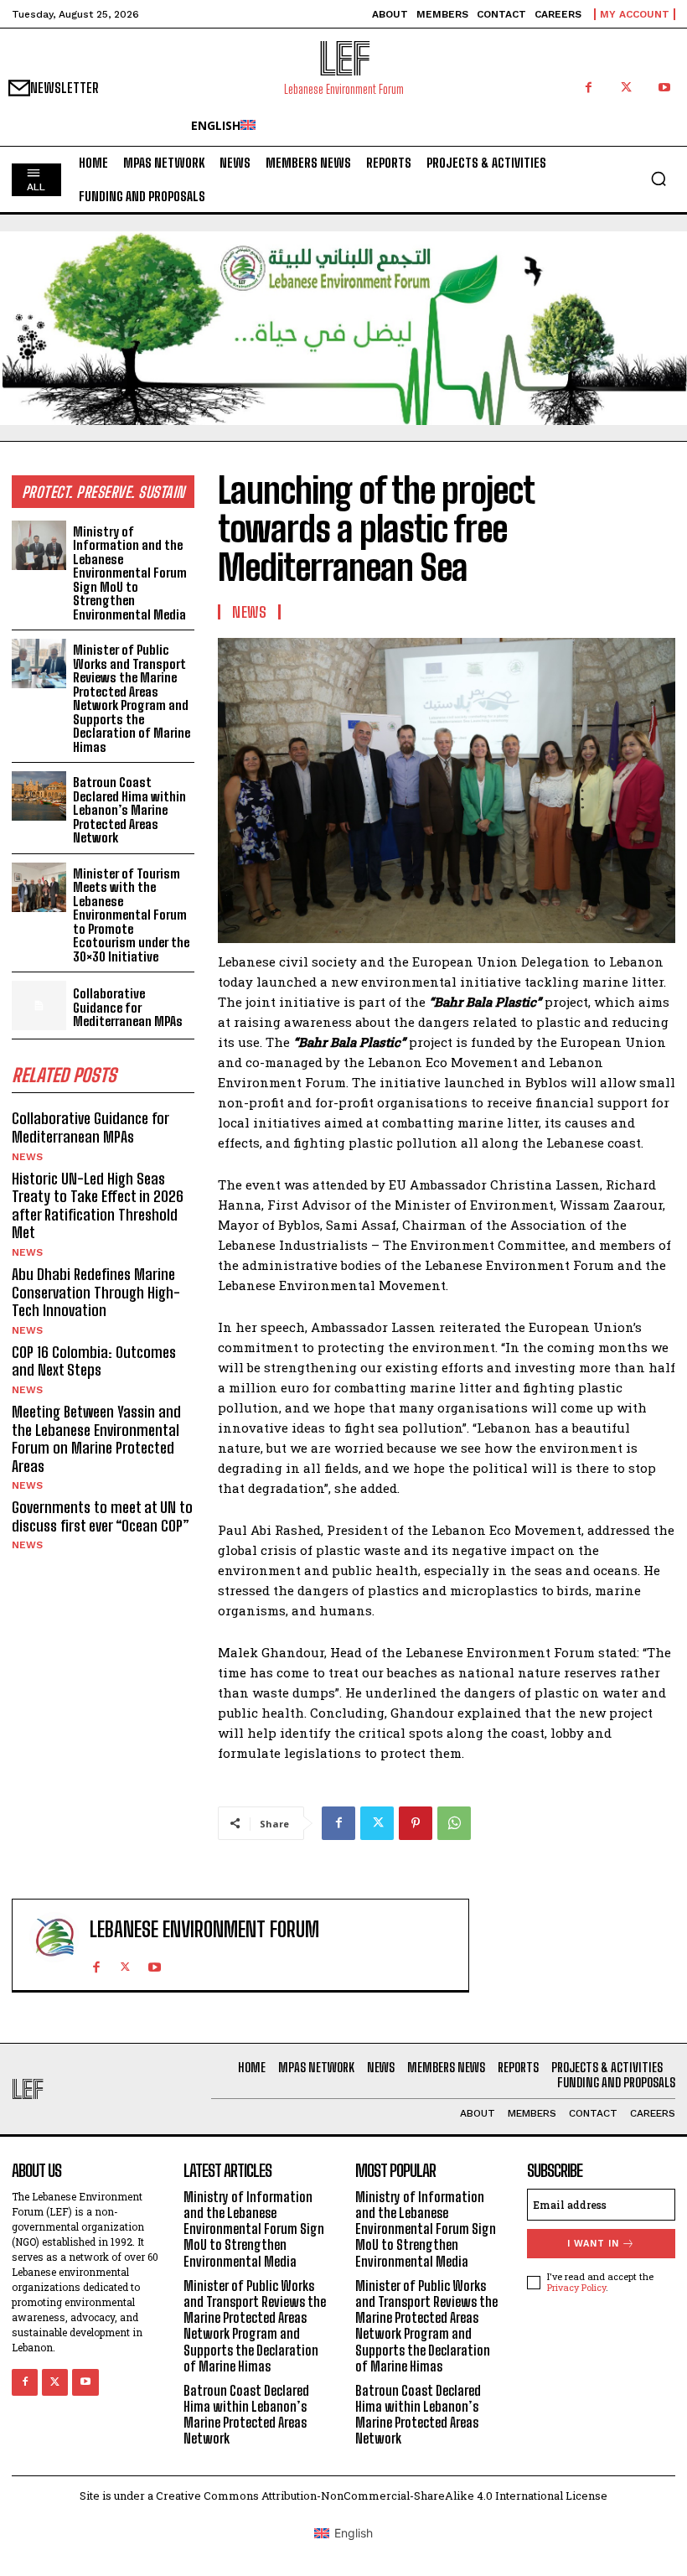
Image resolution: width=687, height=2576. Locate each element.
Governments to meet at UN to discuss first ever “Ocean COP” (102, 1516)
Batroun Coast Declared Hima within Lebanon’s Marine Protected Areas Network (129, 810)
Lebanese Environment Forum (204, 1930)
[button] (659, 179)
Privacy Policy (576, 2287)
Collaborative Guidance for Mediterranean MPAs (128, 1007)
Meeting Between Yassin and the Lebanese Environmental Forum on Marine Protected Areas (96, 1439)
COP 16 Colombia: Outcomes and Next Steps (94, 1361)
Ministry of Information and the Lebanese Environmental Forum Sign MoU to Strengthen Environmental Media (130, 573)
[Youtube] (664, 88)
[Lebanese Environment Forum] (54, 1945)
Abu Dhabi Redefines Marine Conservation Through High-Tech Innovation (96, 1292)
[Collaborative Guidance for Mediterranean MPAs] (39, 1006)
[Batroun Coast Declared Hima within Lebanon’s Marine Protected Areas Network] (39, 796)
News (27, 1157)
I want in (593, 2244)
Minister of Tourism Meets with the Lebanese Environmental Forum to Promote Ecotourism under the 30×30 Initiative (131, 915)
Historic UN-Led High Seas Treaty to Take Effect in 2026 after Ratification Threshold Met (98, 1206)
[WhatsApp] (454, 1823)
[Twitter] (626, 88)
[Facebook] (589, 88)
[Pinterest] (416, 1823)
